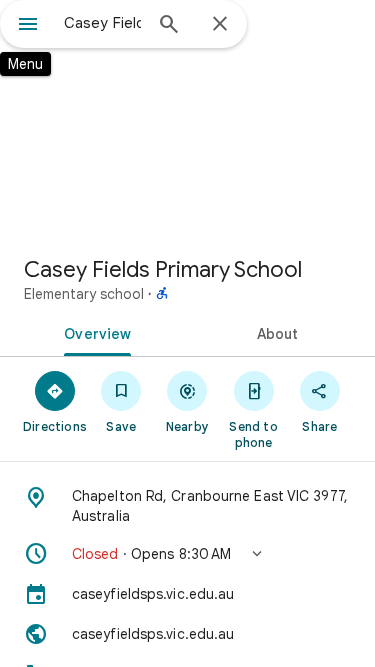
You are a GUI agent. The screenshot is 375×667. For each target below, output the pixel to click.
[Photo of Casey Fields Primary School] (187, 120)
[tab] (94, 332)
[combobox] (102, 23)
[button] (187, 554)
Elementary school (84, 294)
